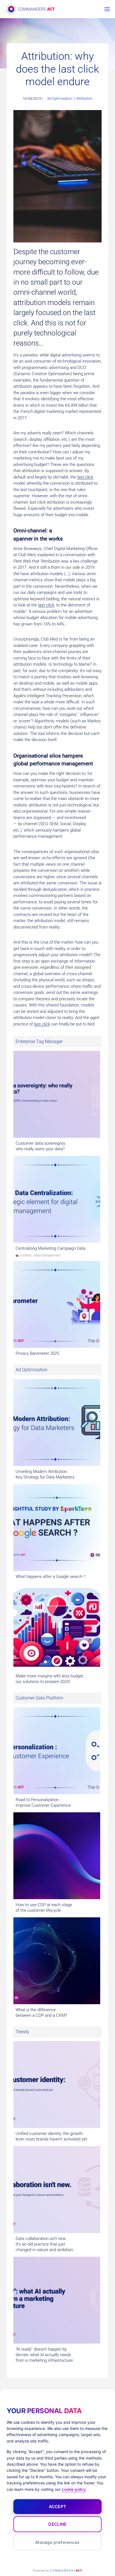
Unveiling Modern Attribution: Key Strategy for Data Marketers (45, 1474)
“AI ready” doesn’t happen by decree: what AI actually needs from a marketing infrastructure (44, 2355)
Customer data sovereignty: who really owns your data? (41, 1146)
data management (47, 1255)
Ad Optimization (60, 98)
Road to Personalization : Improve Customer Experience (43, 1803)
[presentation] (57, 1094)
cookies (26, 1255)
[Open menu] (107, 9)
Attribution (84, 98)
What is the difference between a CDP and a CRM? (41, 2013)
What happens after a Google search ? (51, 1577)
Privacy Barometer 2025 (37, 1353)
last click (85, 477)
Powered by (57, 2570)
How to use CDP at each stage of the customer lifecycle (44, 1908)
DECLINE (57, 2524)
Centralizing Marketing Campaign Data (51, 1248)
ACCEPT (58, 2507)
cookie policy (74, 2489)
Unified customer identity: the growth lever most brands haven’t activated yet (51, 2136)
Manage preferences (57, 2542)
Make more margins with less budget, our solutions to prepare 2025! (50, 1679)
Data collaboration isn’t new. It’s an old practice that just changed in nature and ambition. (45, 2244)
